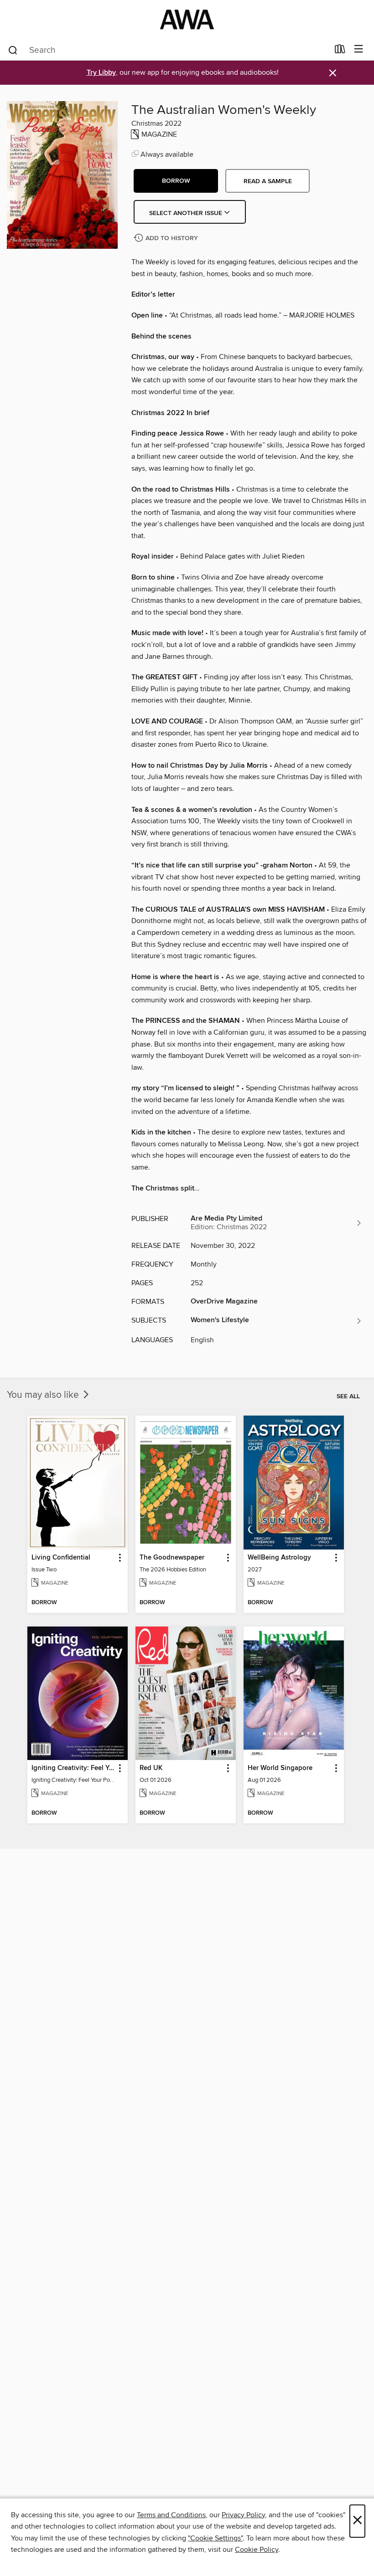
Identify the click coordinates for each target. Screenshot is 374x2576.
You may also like (44, 1395)
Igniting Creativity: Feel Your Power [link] (73, 1768)
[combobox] (168, 50)
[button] (176, 181)
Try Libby (101, 73)
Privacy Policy (243, 2515)
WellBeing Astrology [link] (279, 1558)
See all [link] (348, 1396)
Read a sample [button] (268, 181)
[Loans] (340, 51)
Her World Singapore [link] (280, 1768)
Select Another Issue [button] (187, 213)
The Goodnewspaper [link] (172, 1558)
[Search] (13, 50)
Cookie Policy (257, 2550)
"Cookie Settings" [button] (215, 2538)
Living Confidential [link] (61, 1558)
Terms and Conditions (171, 2515)
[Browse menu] (359, 49)
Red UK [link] (151, 1768)
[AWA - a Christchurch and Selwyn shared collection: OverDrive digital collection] (187, 19)
